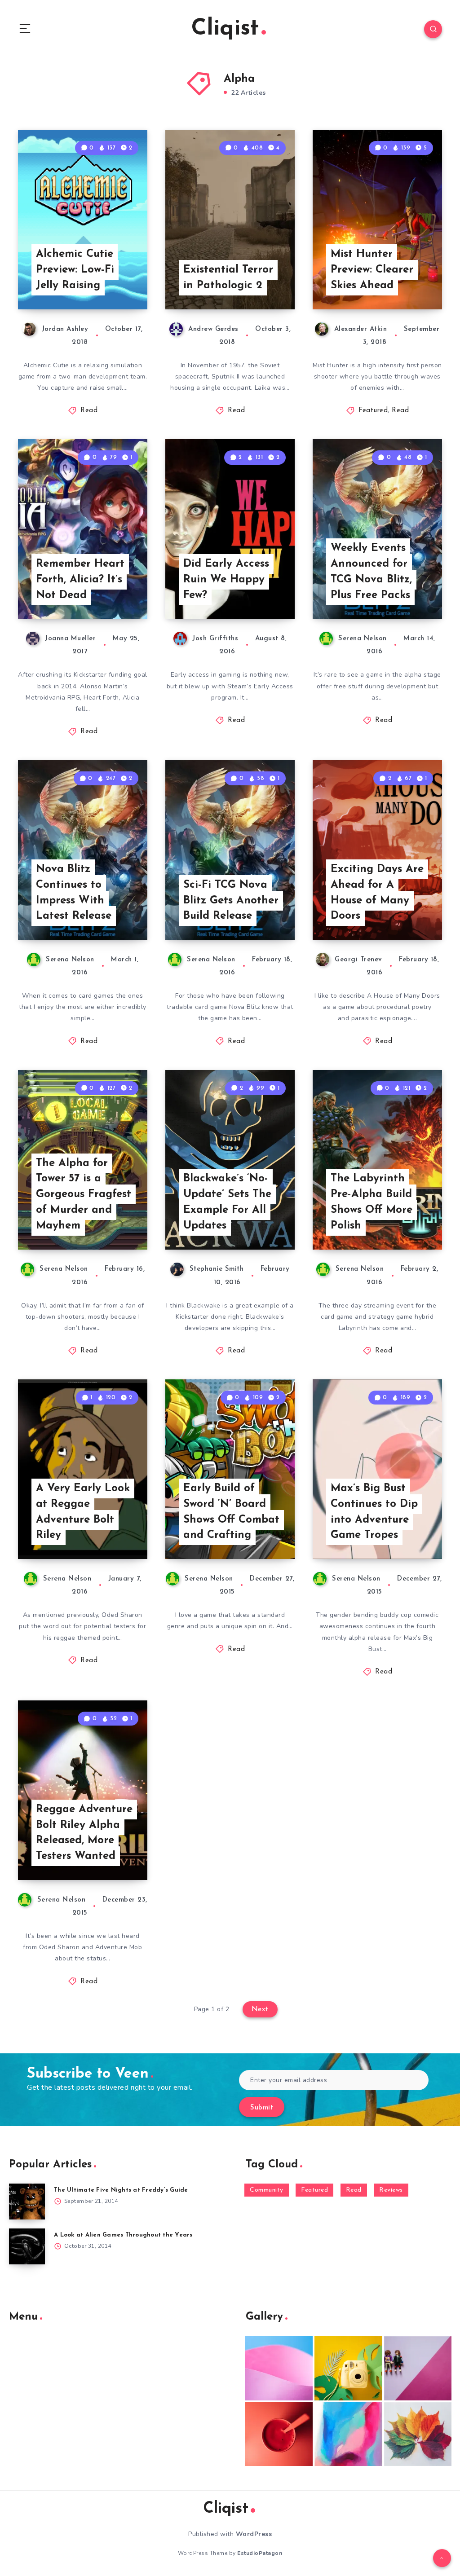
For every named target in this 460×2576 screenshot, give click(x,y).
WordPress (254, 2534)
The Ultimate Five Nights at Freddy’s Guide (121, 2190)
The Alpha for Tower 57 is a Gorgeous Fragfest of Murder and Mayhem (84, 1195)
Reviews (391, 2190)
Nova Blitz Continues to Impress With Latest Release (74, 893)
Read (89, 411)
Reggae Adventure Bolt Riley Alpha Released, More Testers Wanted (84, 1833)
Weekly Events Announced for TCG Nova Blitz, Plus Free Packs (371, 572)
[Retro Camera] (348, 2368)
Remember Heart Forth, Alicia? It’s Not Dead (80, 580)
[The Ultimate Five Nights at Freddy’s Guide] (27, 2202)
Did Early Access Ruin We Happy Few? (226, 580)
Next (260, 2009)
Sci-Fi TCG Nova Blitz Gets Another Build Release (231, 901)
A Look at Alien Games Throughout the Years (123, 2235)
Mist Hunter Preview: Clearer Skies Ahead (372, 270)
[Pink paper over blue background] (279, 2368)
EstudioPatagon (260, 2553)
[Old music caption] (418, 2368)
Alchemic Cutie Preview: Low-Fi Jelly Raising (75, 270)
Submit (262, 2108)
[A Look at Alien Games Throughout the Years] (27, 2246)
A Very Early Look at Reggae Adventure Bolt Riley (83, 1512)
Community (267, 2190)
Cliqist (225, 29)
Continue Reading (116, 284)
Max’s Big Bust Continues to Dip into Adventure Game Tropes (374, 1512)
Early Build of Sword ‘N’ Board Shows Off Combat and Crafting (231, 1512)
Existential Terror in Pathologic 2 (228, 278)
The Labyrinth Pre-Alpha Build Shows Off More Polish (372, 1202)
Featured (373, 411)
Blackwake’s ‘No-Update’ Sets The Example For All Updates (227, 1202)
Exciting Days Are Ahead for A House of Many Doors (377, 893)
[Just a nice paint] (348, 2434)
